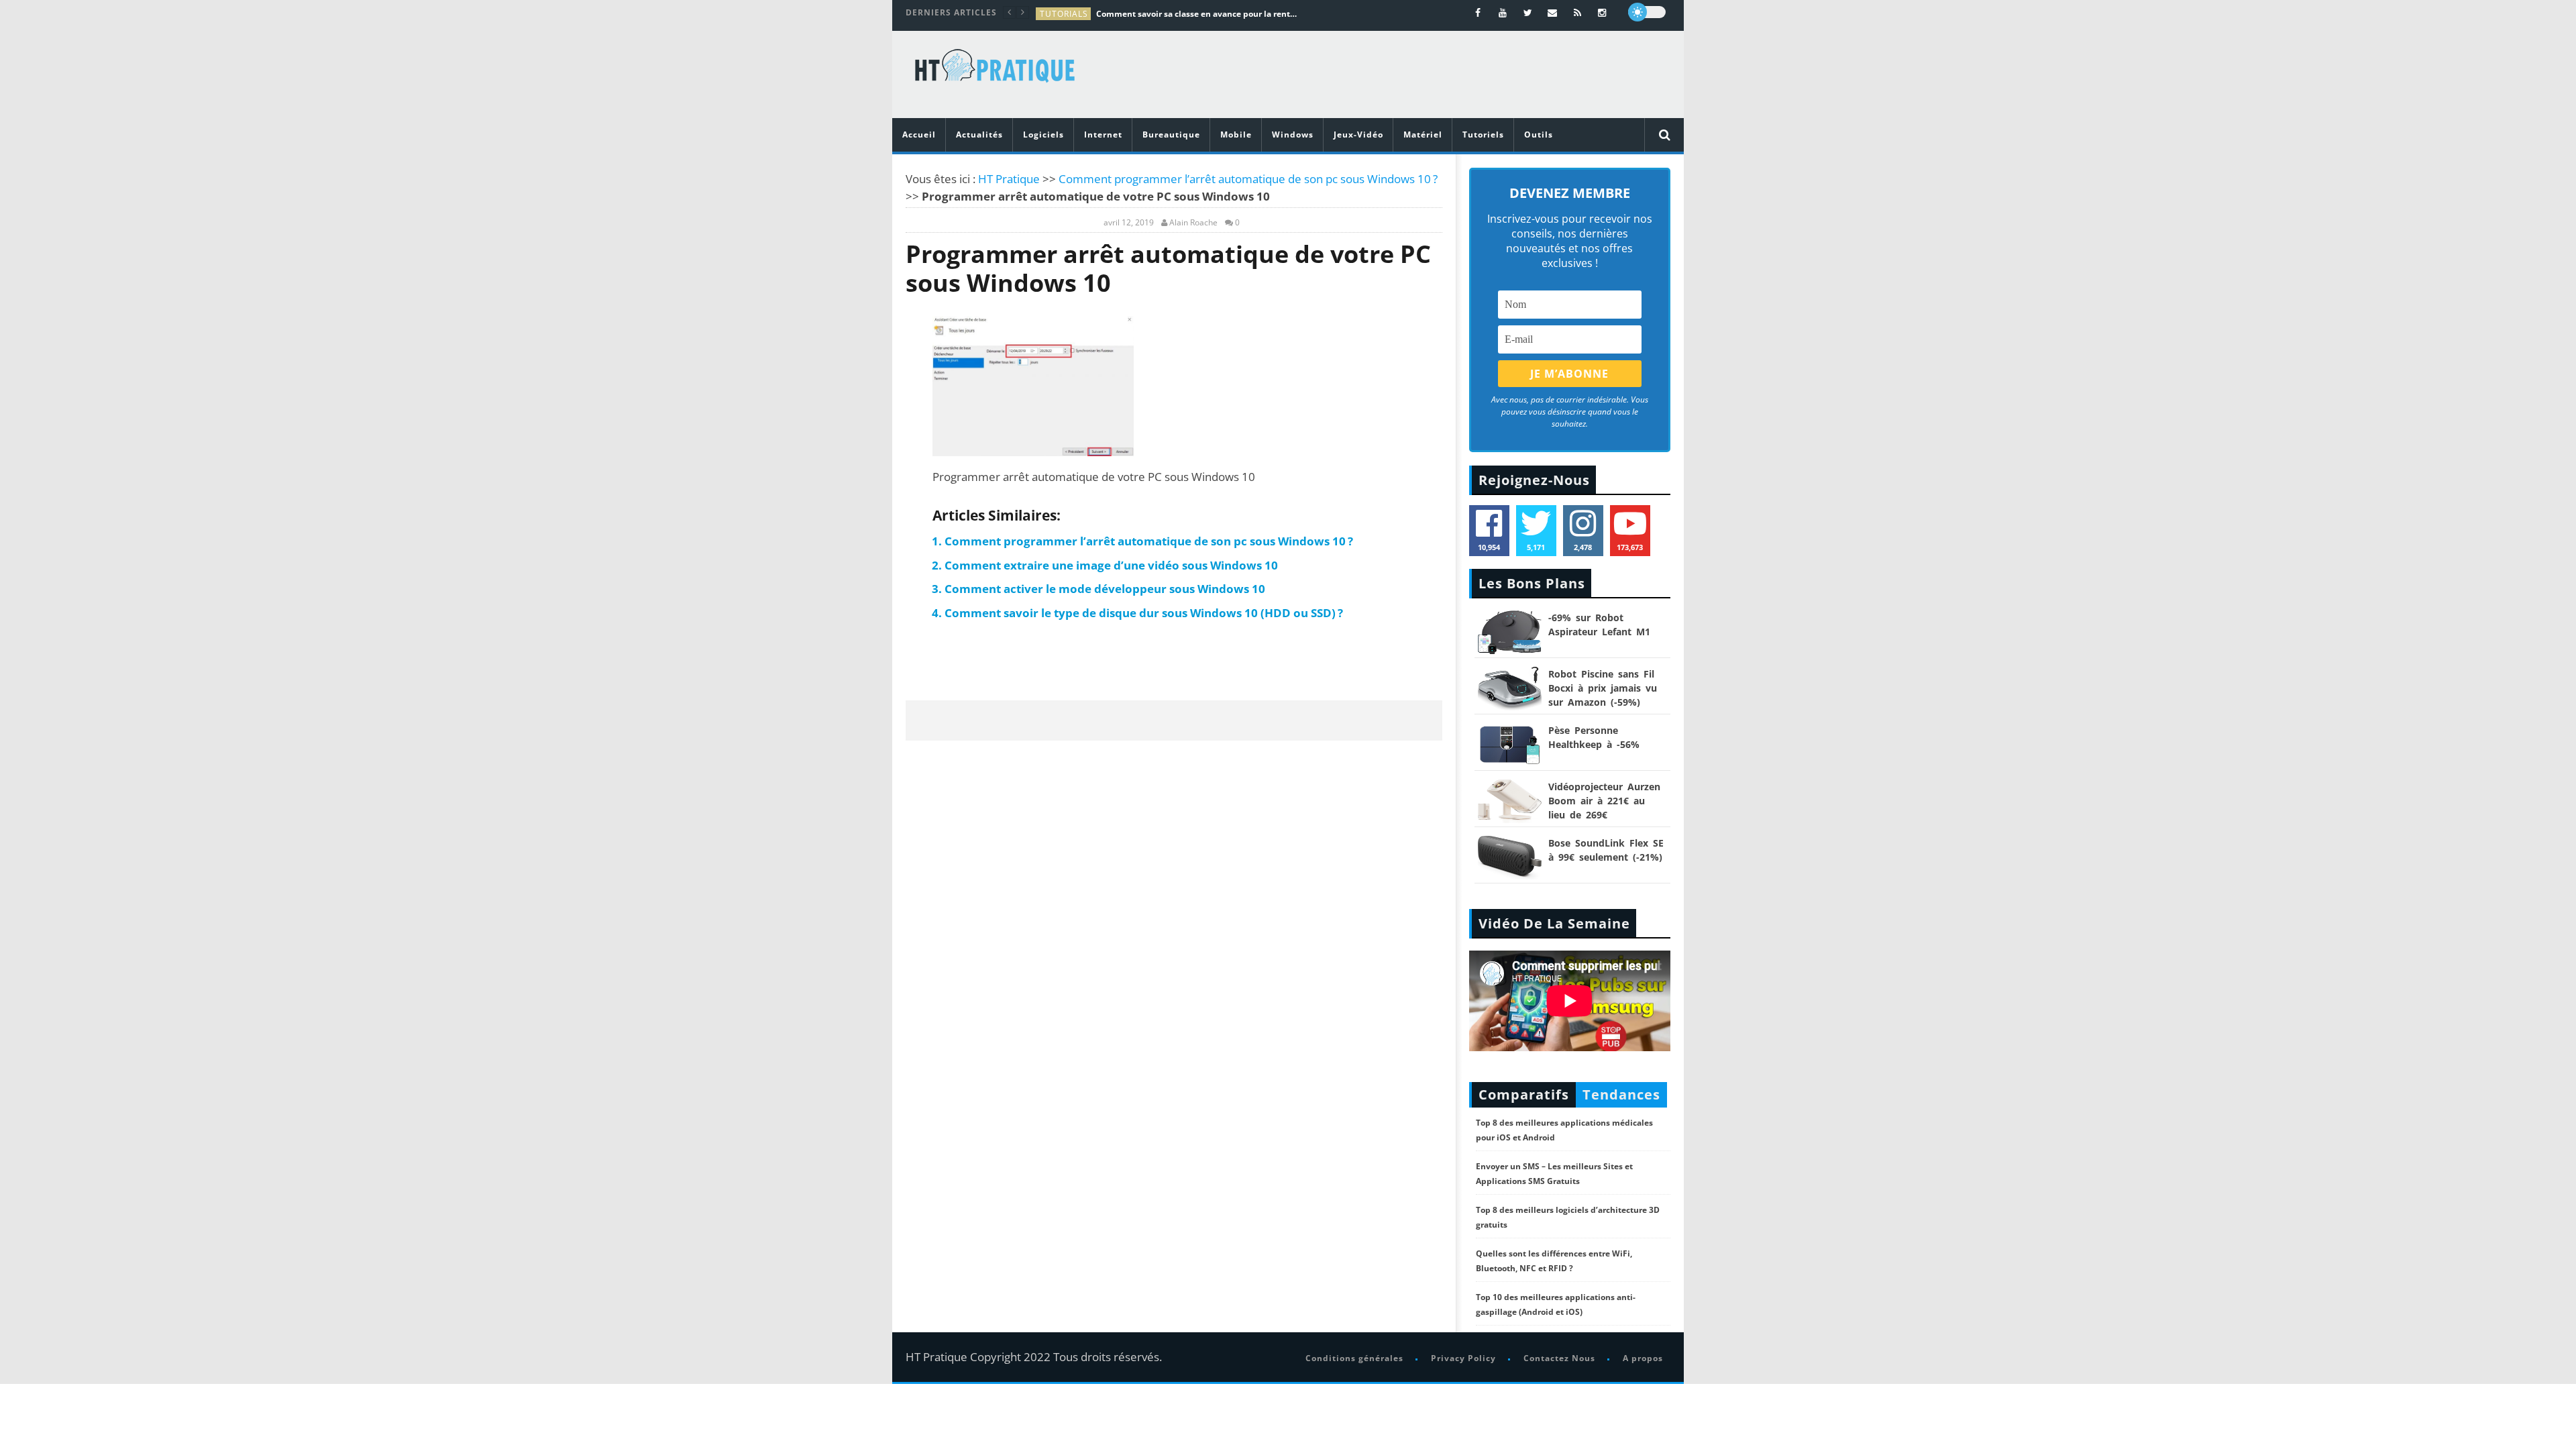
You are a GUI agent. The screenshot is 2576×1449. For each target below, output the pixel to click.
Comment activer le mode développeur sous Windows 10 (1105, 589)
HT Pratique (1009, 179)
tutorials (1064, 14)
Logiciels (1043, 135)
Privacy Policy (1463, 1358)
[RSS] (1577, 12)
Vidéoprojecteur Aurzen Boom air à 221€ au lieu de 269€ (1604, 801)
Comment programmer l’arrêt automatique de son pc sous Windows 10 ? (1248, 179)
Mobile (1236, 135)
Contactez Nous (1559, 1358)
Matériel (1423, 135)
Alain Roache (1193, 223)
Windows (1293, 135)
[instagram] (1602, 12)
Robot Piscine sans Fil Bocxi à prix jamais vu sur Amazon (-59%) (1603, 688)
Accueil (919, 135)
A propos (1643, 1358)
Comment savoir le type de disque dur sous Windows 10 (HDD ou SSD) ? (1144, 613)
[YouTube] (1503, 12)
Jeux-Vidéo (1358, 135)
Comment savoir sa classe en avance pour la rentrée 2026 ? (1197, 14)
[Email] (1553, 12)
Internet (1103, 135)
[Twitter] (1528, 12)
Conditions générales (1354, 1358)
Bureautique (1171, 135)
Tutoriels (1483, 135)
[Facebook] (1478, 12)
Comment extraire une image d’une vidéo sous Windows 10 (1111, 565)
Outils (1539, 135)
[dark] (1647, 12)
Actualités (979, 135)
